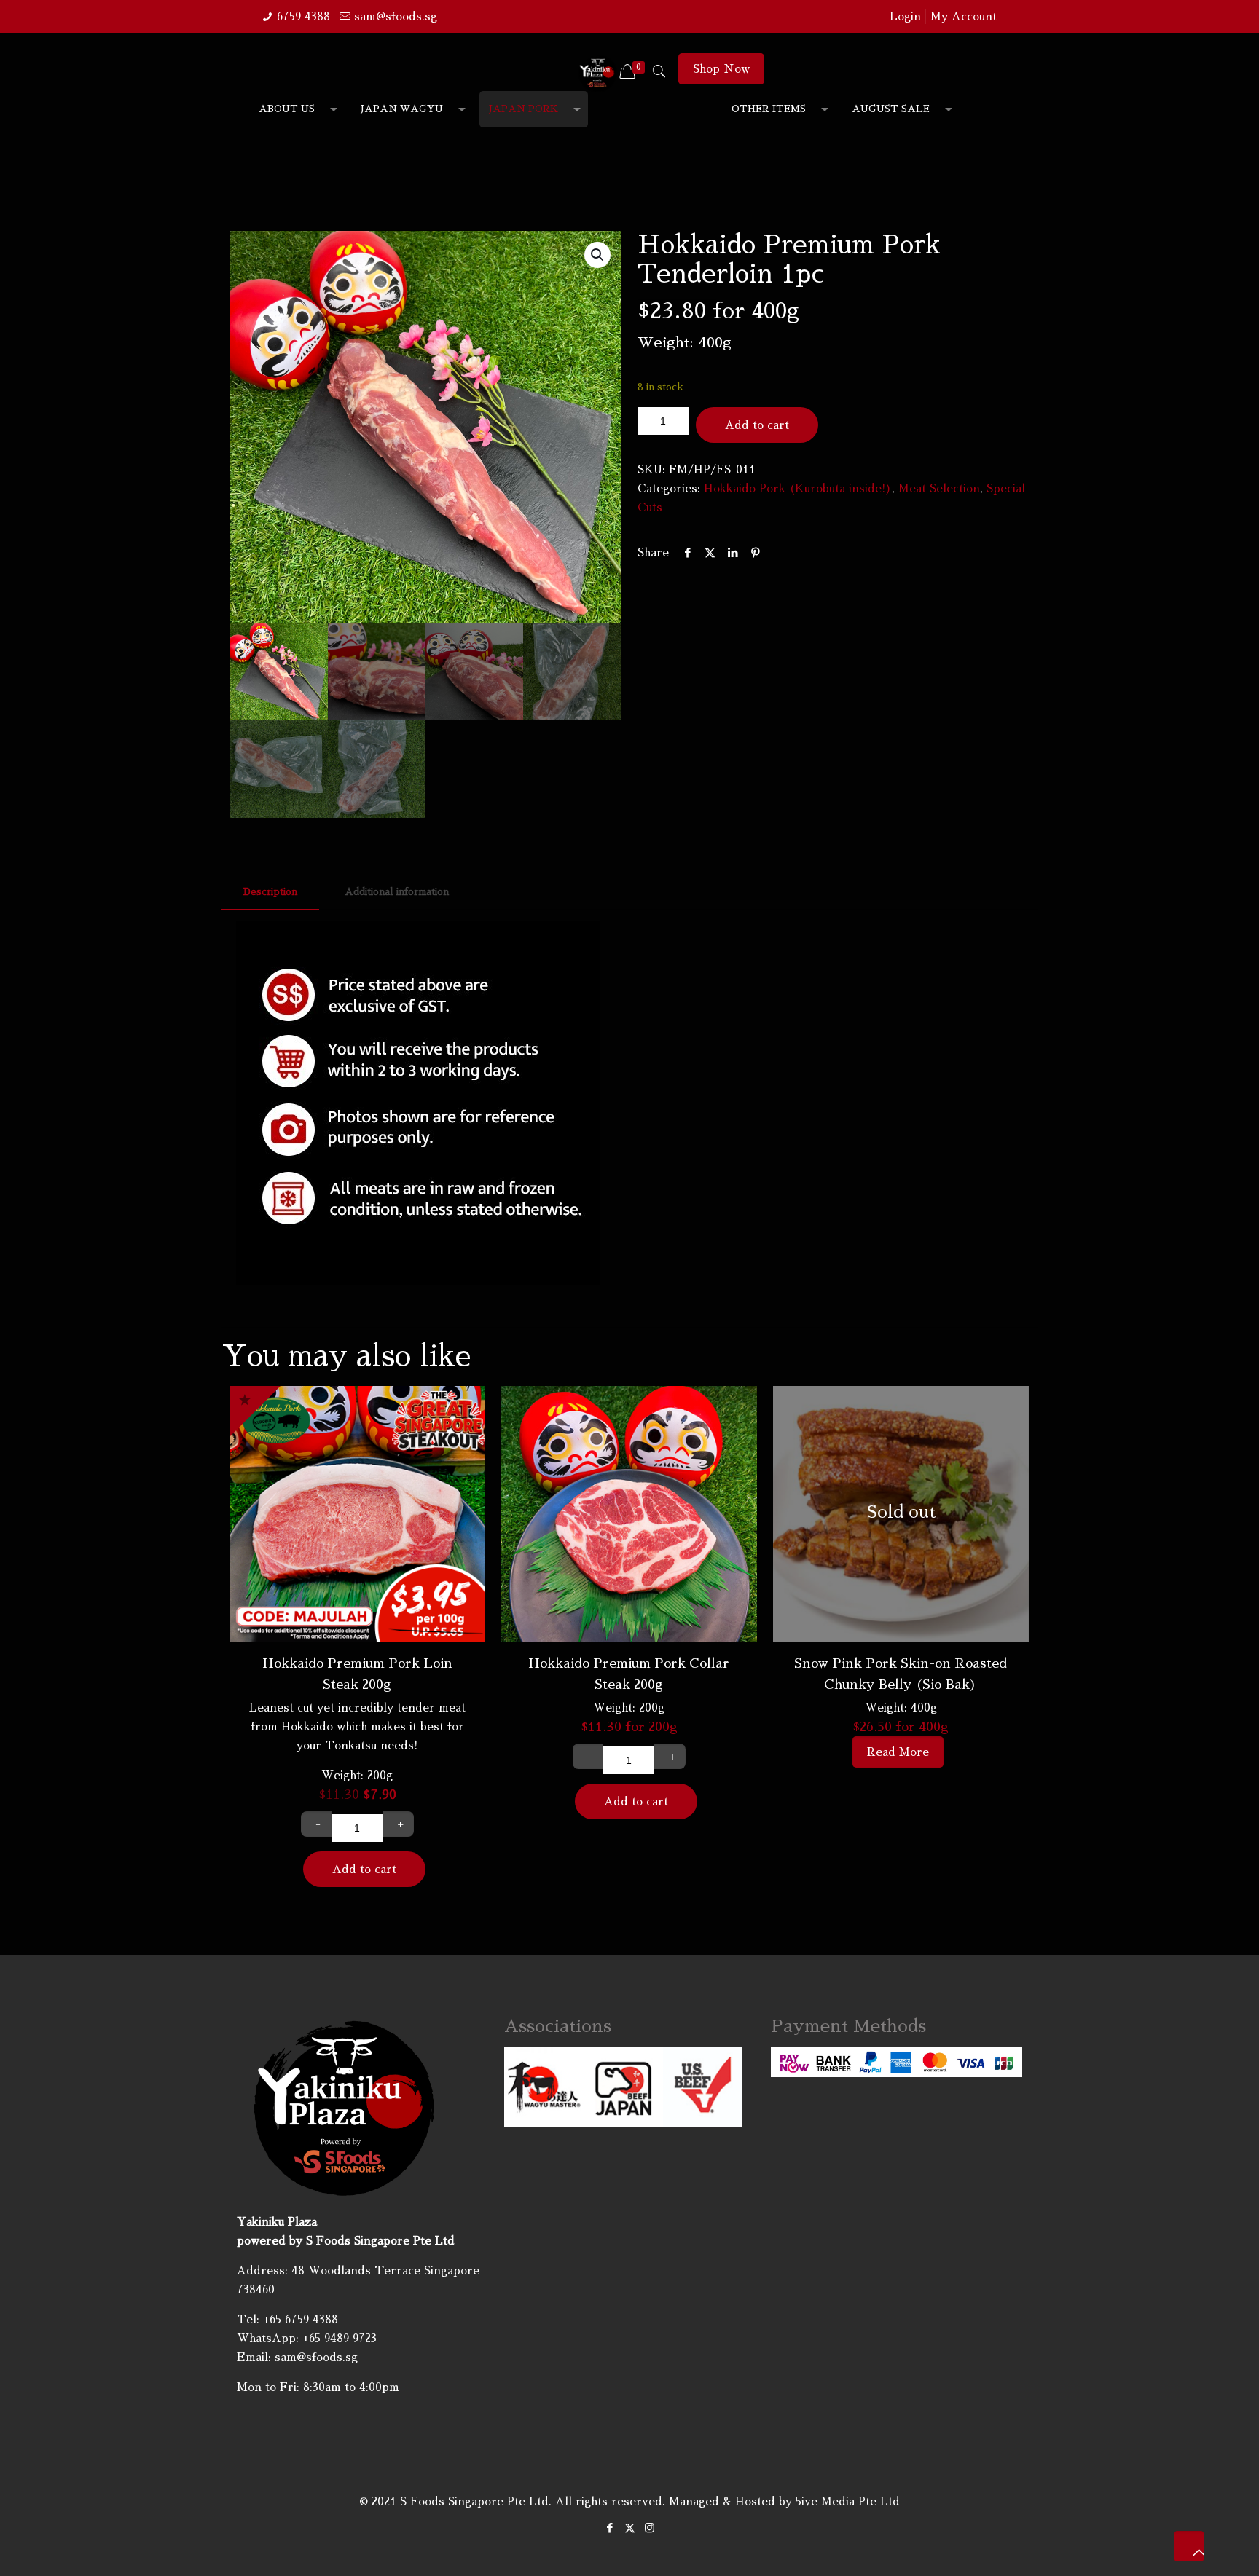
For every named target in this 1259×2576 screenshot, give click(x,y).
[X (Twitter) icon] (630, 2528)
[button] (597, 255)
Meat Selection (939, 488)
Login (905, 16)
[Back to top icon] (1189, 2546)
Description (270, 892)
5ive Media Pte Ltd (848, 2501)
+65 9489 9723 (340, 2338)
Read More (898, 1752)
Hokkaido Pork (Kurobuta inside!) (798, 488)
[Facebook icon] (610, 2528)
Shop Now (721, 69)
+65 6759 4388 (301, 2319)
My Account (964, 16)
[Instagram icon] (650, 2528)
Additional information (397, 892)
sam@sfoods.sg (396, 16)
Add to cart (757, 425)
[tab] (270, 893)
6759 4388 (303, 16)
